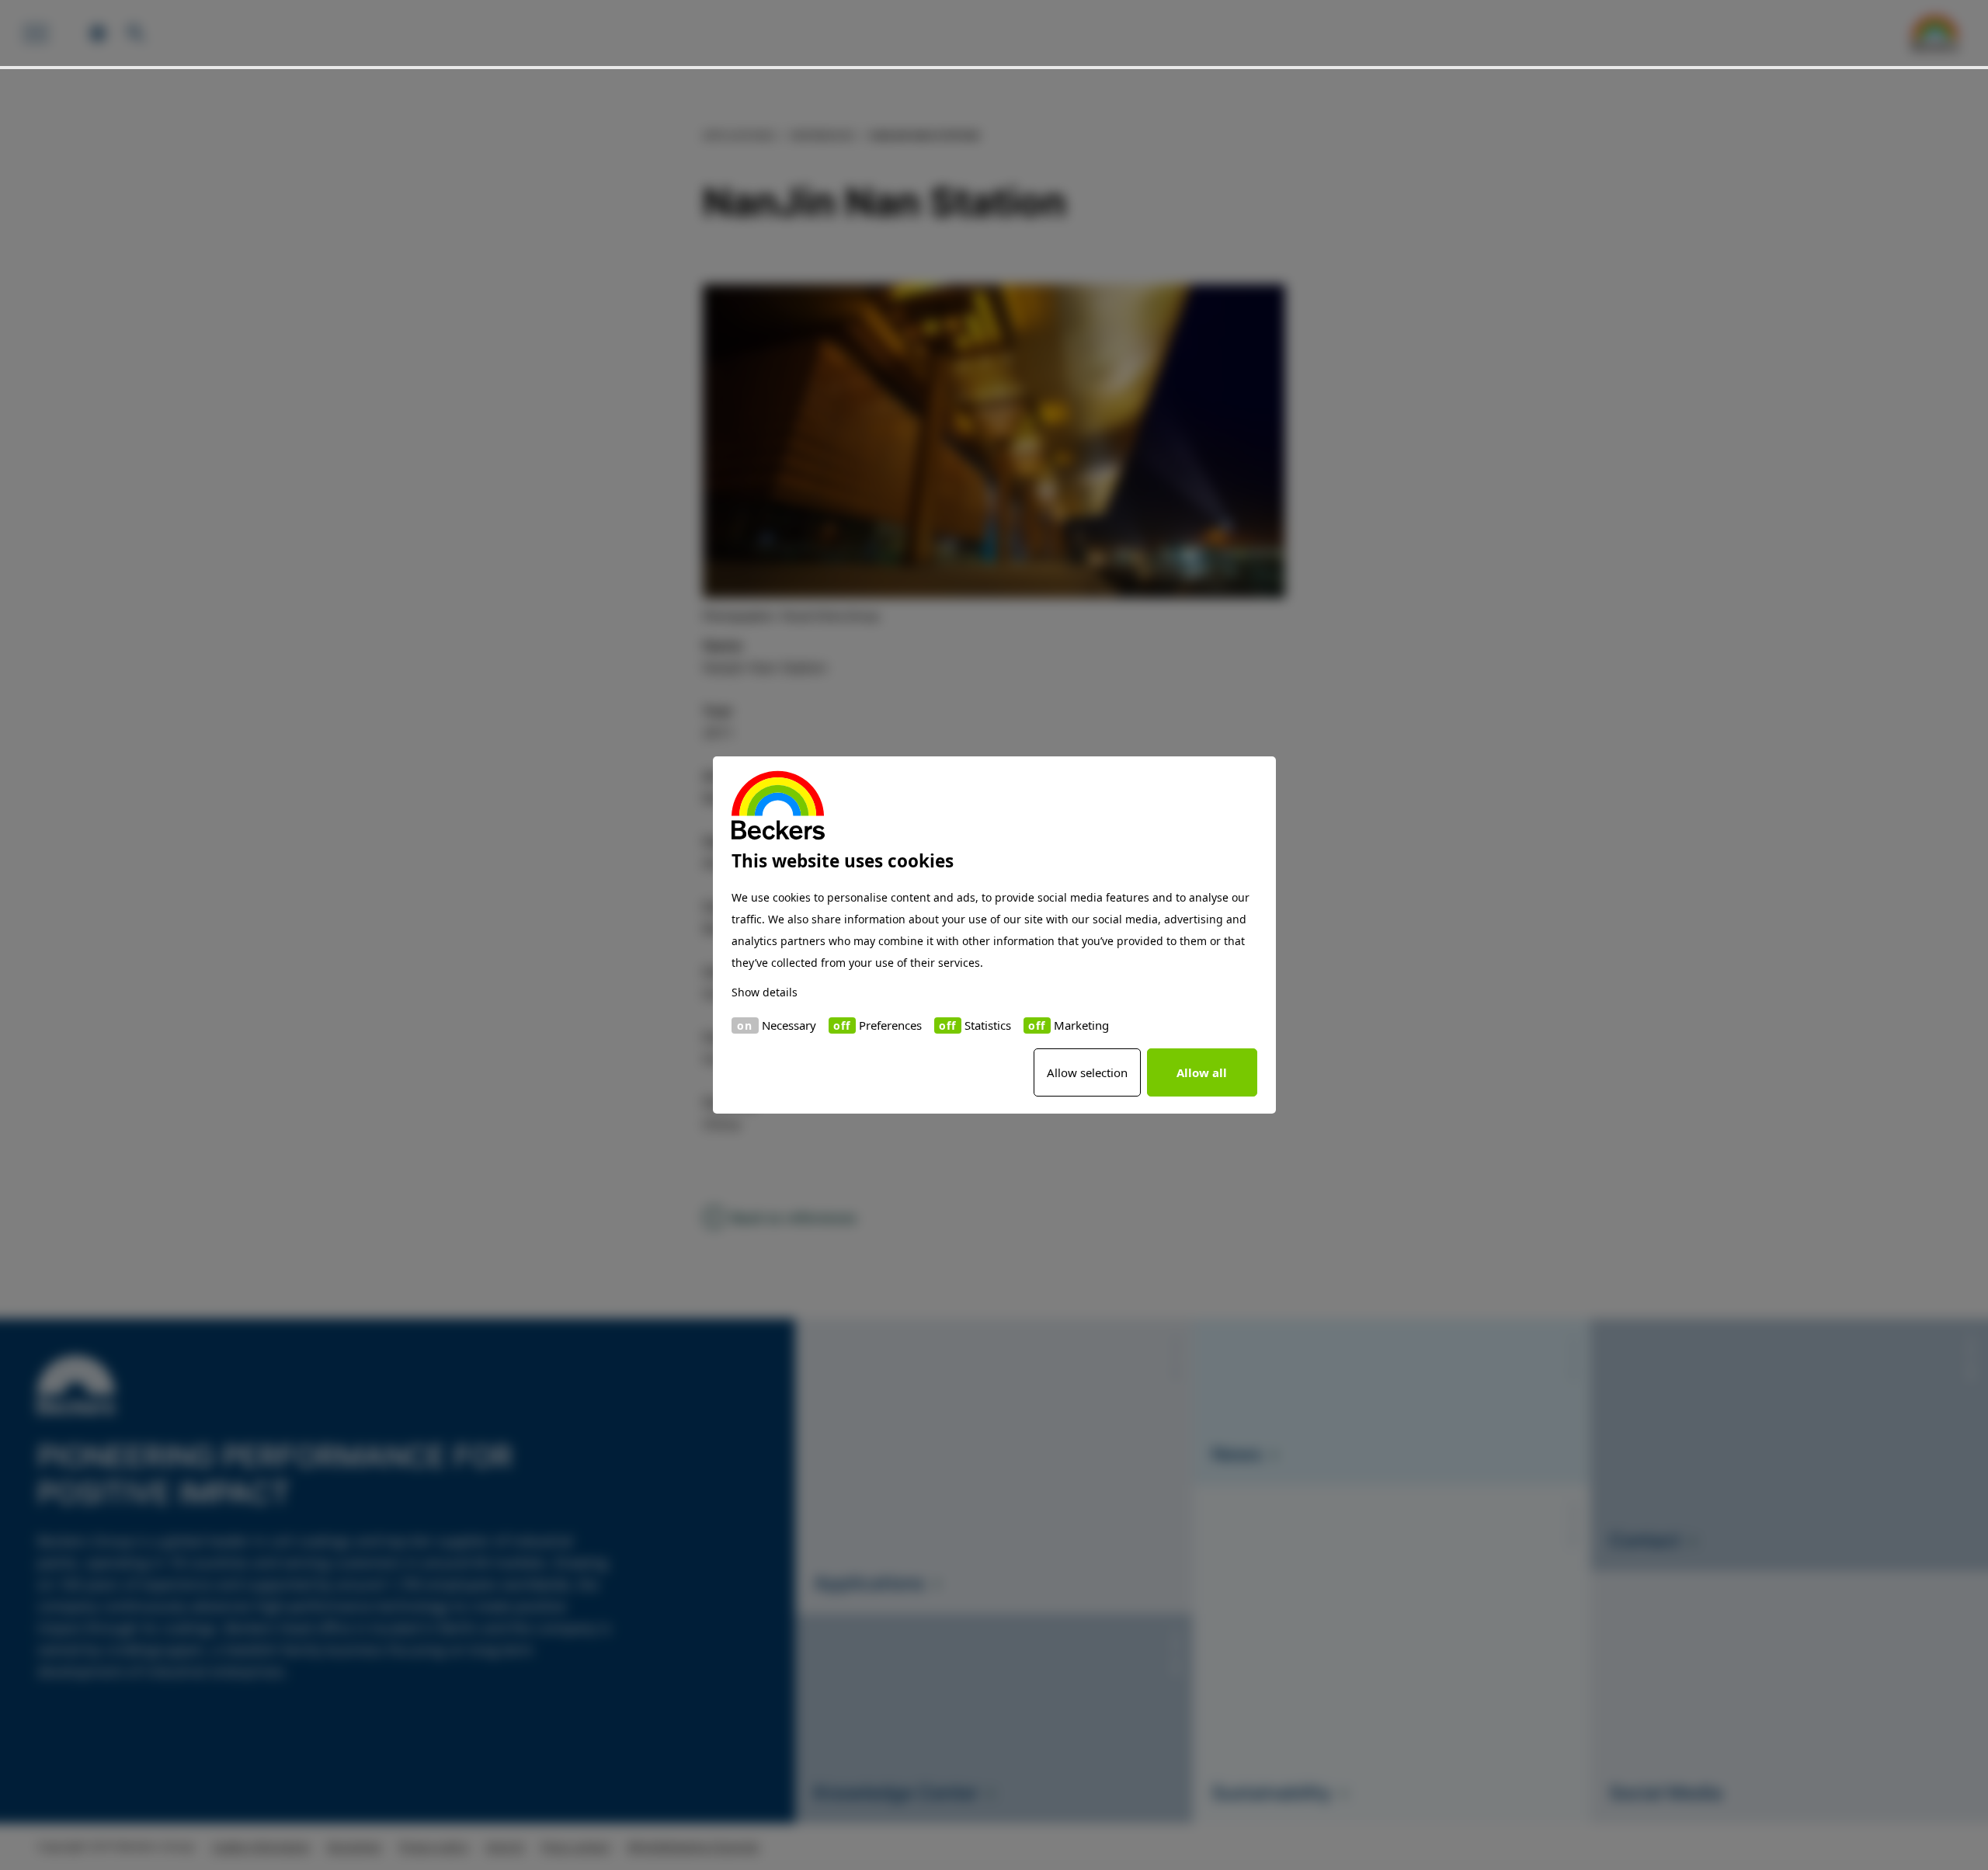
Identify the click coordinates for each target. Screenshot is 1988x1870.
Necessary (789, 1025)
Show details (765, 992)
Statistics (988, 1025)
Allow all (1202, 1072)
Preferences (890, 1025)
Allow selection (1087, 1072)
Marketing (1081, 1025)
